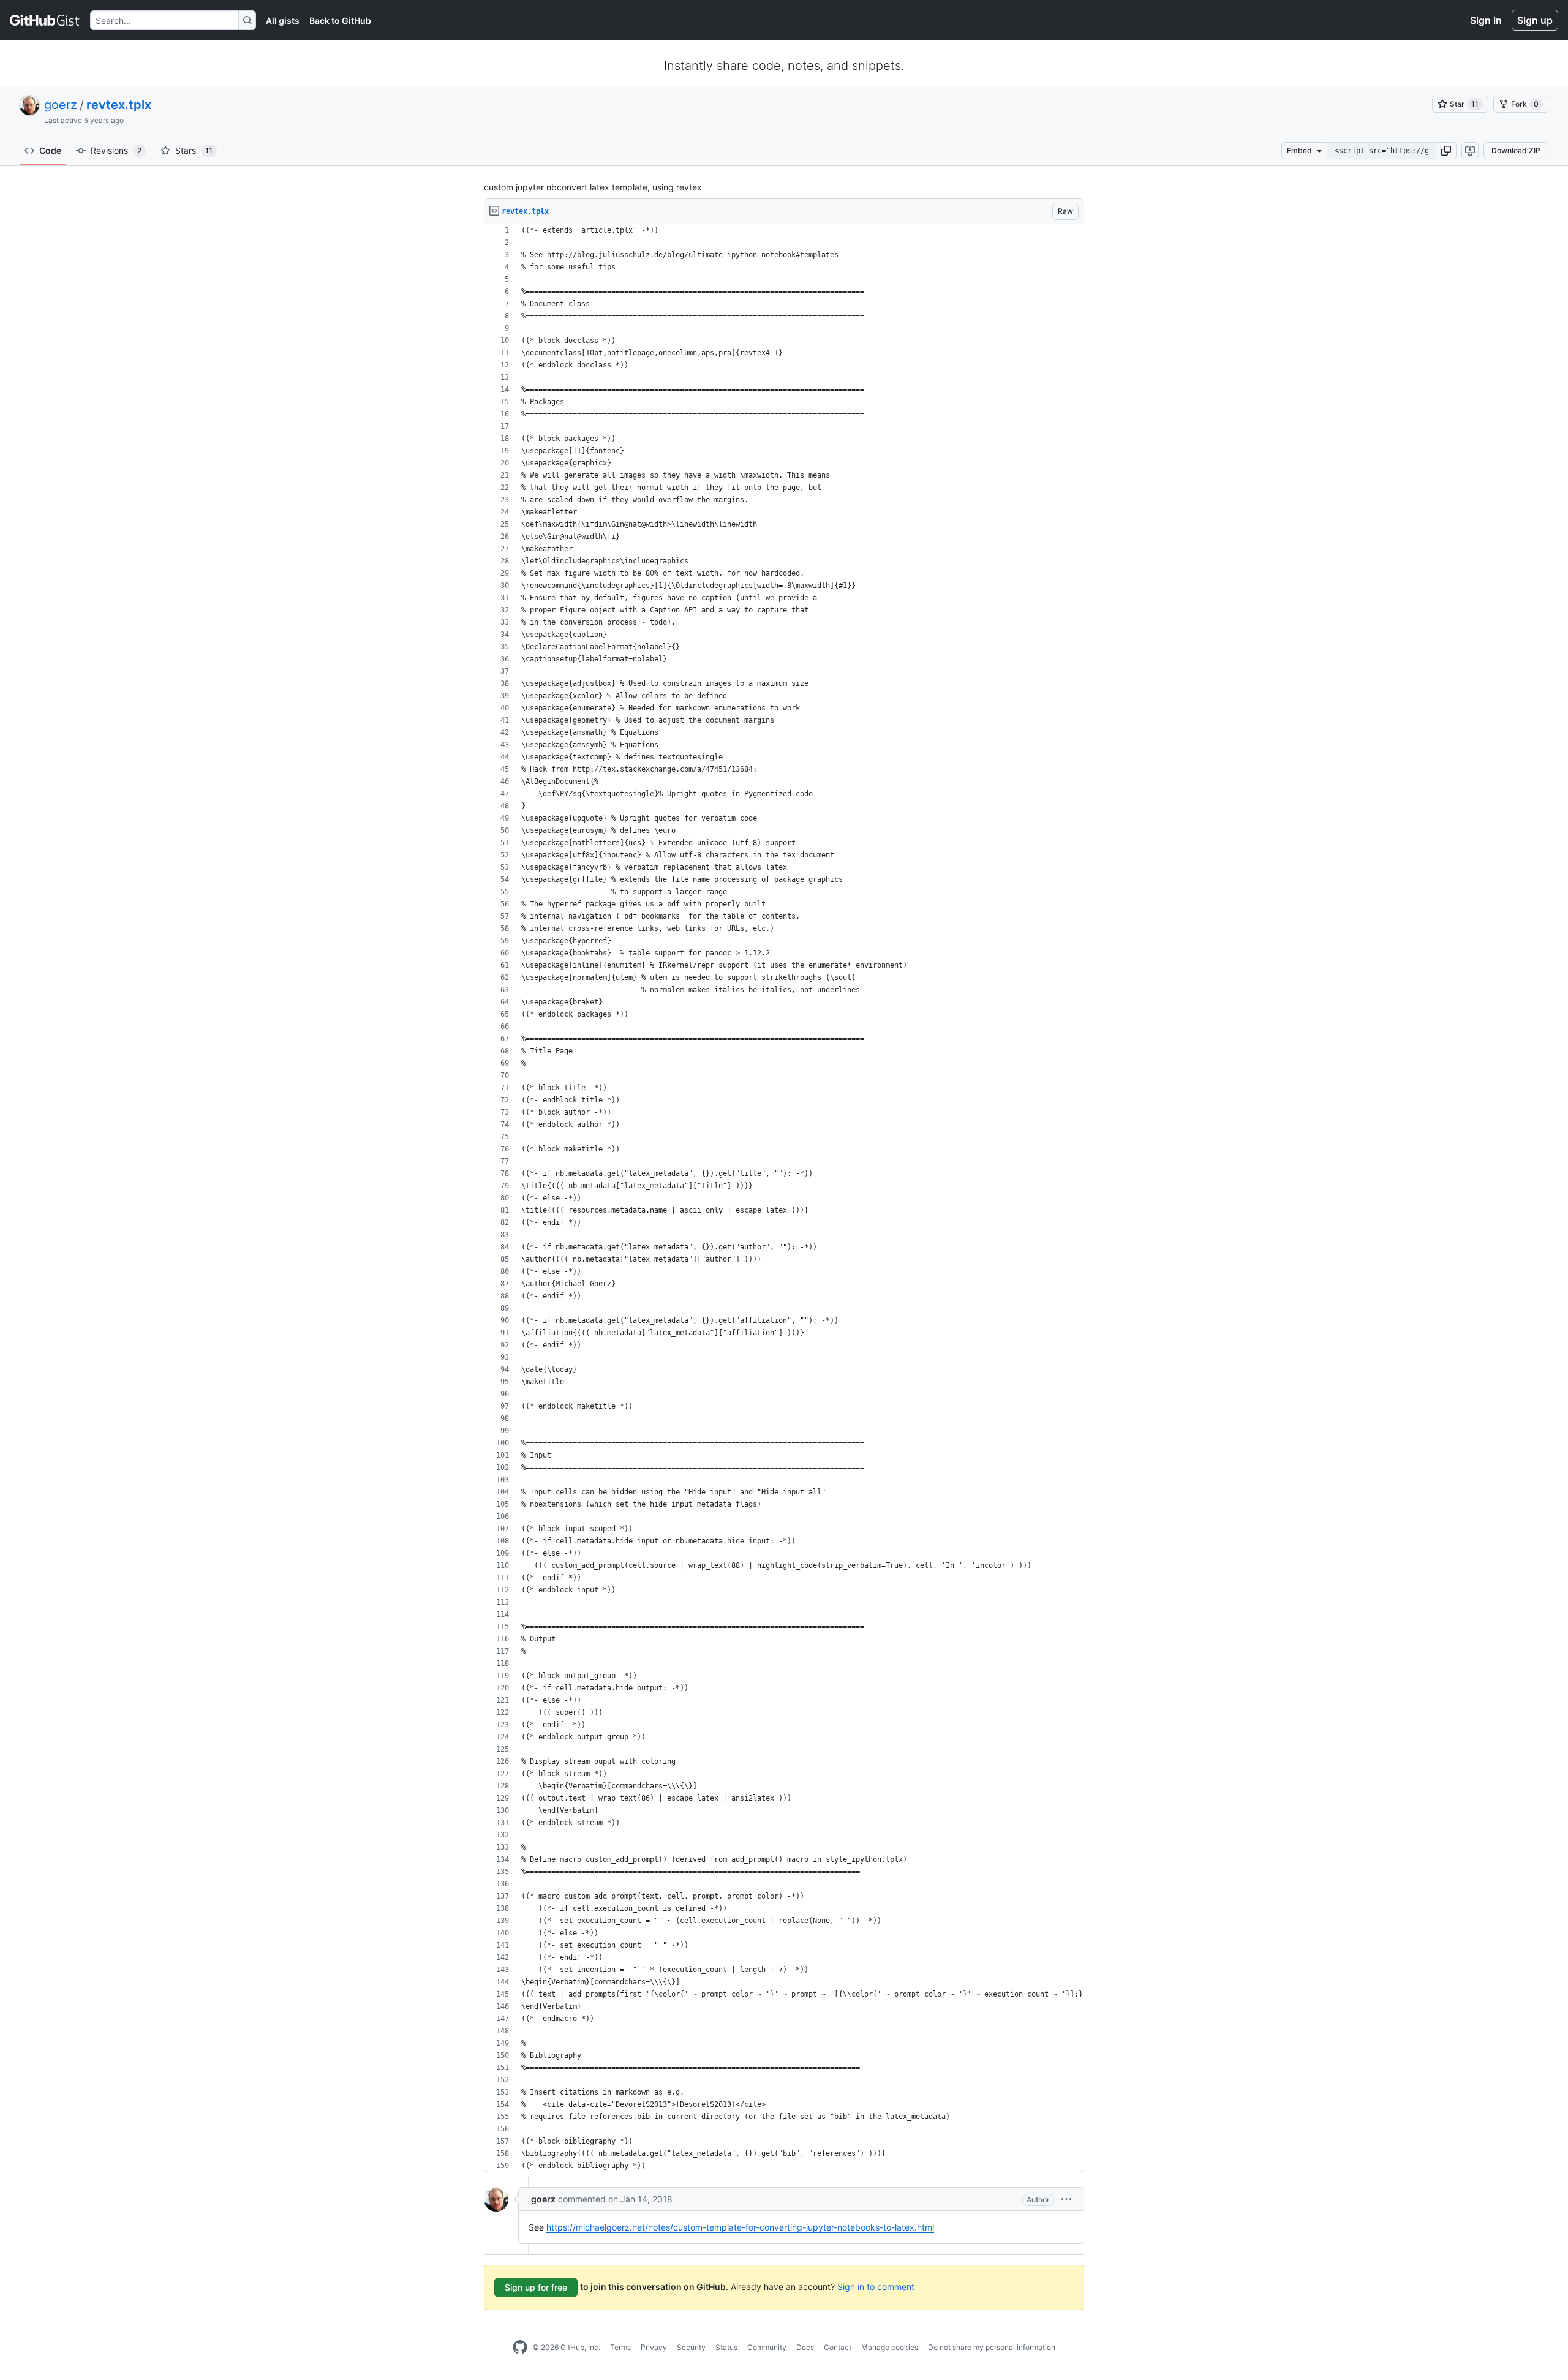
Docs (805, 2347)
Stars (194, 150)
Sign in (1486, 20)
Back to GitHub (340, 21)
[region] (784, 1198)
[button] (1446, 151)
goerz (61, 105)
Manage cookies (890, 2347)
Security (691, 2347)
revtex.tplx (119, 105)
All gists (283, 21)
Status (726, 2347)
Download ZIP (1516, 150)
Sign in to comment (876, 2287)
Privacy (654, 2347)
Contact (838, 2347)
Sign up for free (536, 2287)
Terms (620, 2347)
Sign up (1535, 20)
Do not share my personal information (992, 2347)
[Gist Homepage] (45, 20)
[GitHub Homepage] (520, 2348)
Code (50, 150)
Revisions (116, 150)
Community (767, 2347)
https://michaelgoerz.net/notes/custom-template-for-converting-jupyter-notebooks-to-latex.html (740, 2227)
